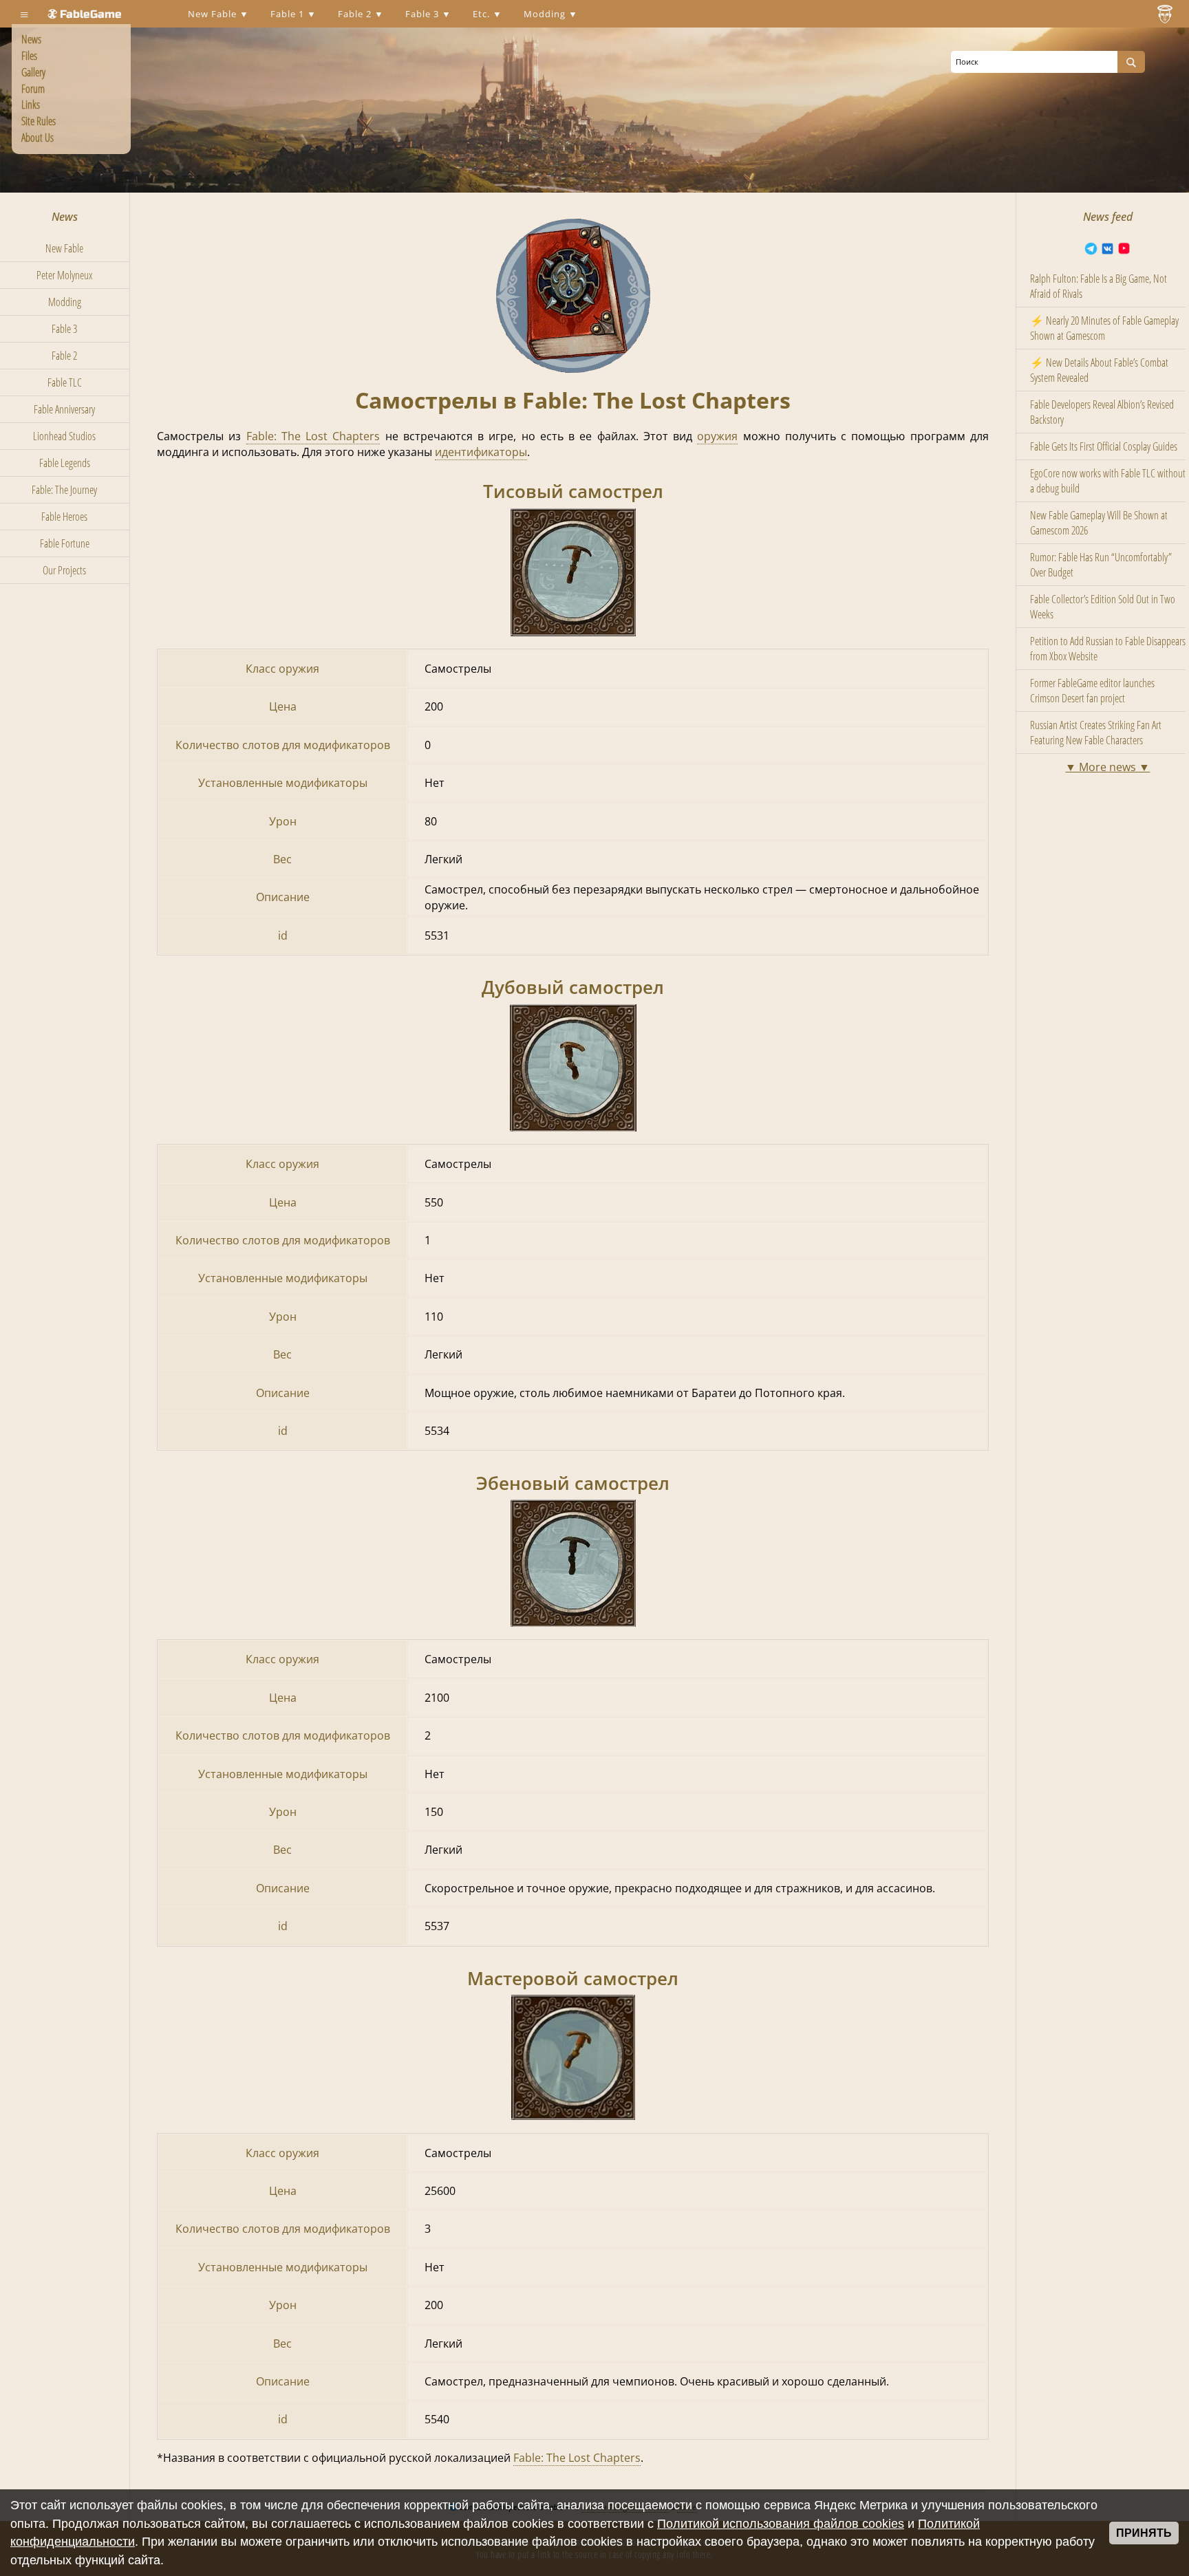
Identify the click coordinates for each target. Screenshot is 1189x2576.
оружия (717, 436)
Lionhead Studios (64, 436)
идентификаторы (481, 452)
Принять (1144, 2533)
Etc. (483, 14)
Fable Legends (65, 463)
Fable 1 (289, 14)
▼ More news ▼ (1107, 767)
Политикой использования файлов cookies (781, 2524)
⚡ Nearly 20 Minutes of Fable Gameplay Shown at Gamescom (1104, 328)
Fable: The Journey (64, 490)
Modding (546, 14)
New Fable (214, 14)
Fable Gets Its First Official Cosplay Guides (1104, 446)
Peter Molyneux (64, 275)
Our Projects (64, 570)
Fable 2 (356, 14)
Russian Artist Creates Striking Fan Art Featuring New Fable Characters (1096, 733)
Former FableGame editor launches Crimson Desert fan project (1092, 691)
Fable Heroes (64, 517)
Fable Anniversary (64, 409)
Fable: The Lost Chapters (313, 436)
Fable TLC (65, 382)
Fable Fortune (65, 543)
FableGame (91, 14)
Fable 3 (424, 14)
